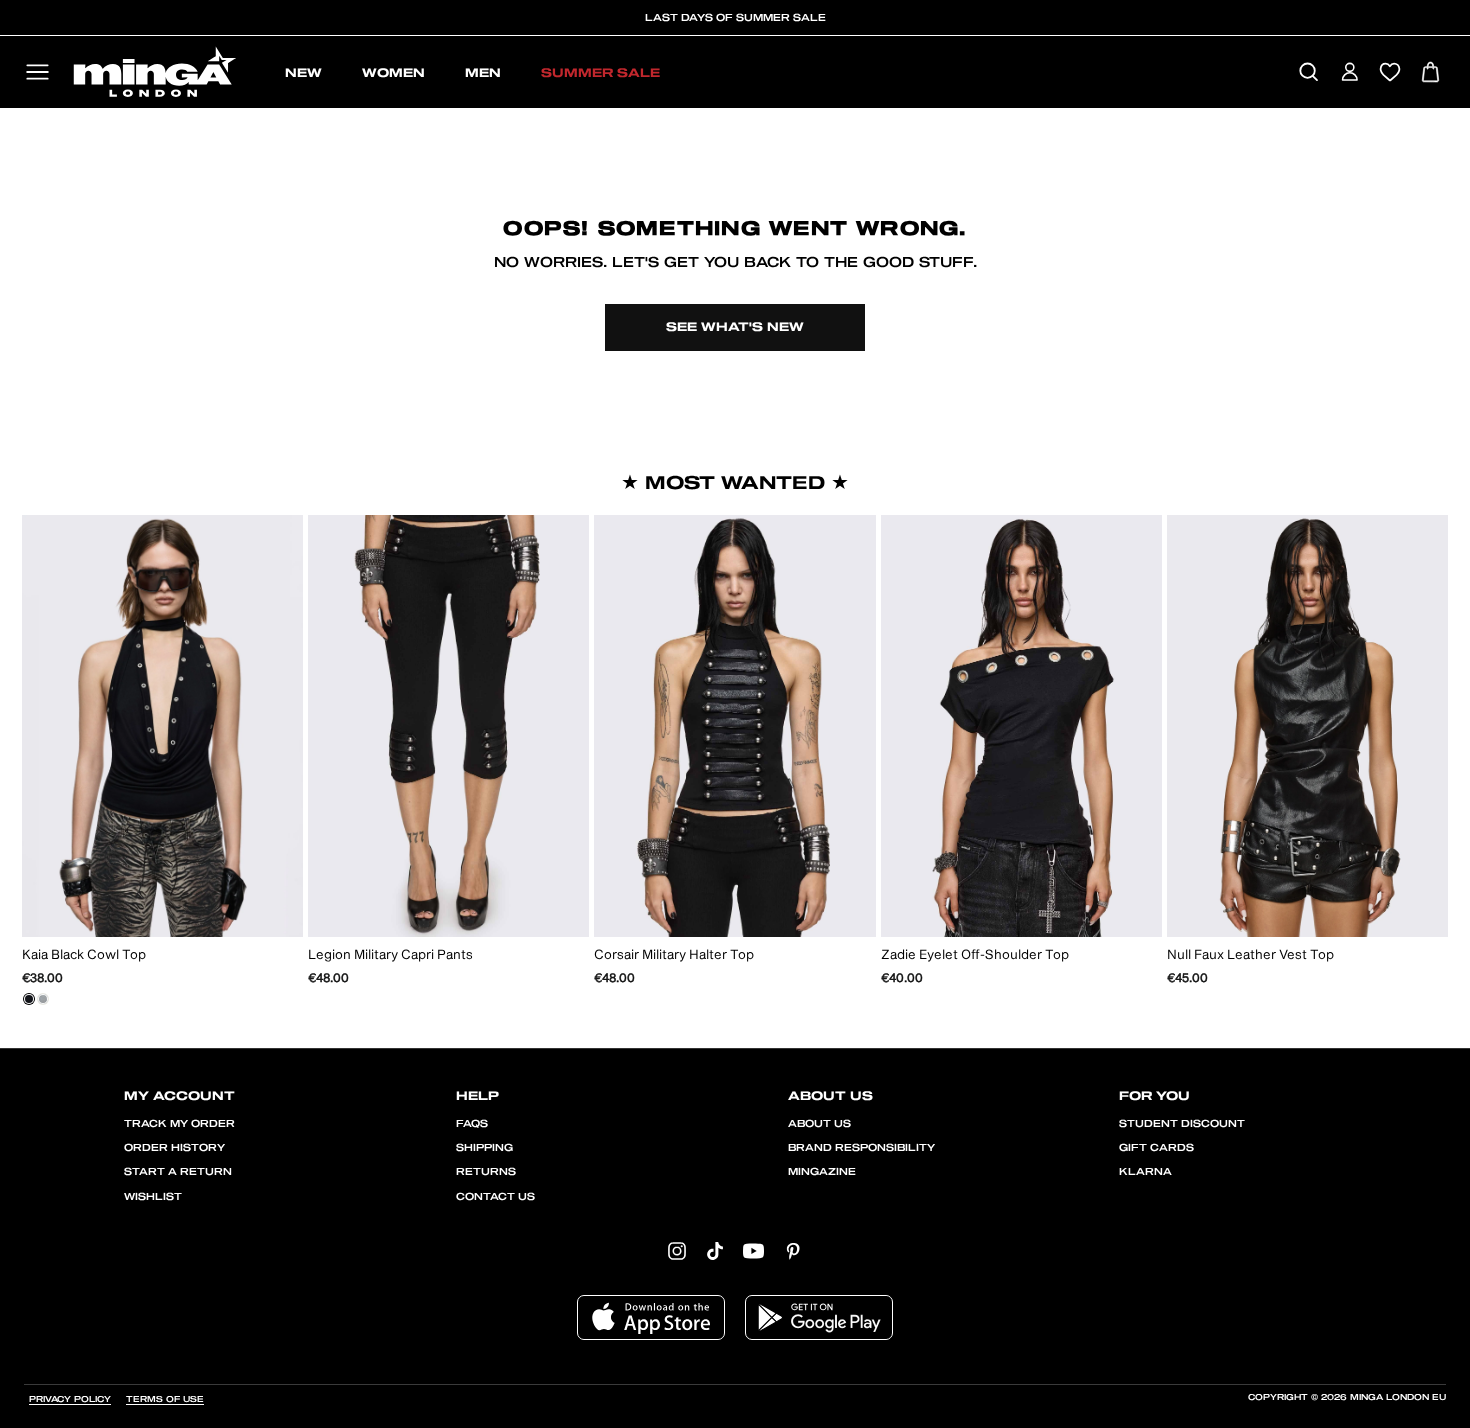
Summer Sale (600, 73)
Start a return (178, 1172)
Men (483, 73)
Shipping (484, 1148)
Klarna (1145, 1172)
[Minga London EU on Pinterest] (793, 1250)
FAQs (472, 1124)
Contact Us (495, 1197)
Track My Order (179, 1124)
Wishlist (153, 1197)
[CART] (1430, 73)
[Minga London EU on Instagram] (677, 1250)
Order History (174, 1148)
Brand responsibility (861, 1148)
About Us (819, 1124)
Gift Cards (1156, 1148)
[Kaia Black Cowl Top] (29, 999)
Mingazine (822, 1172)
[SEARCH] (1308, 73)
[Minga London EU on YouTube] (753, 1250)
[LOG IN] (1349, 73)
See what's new (735, 327)
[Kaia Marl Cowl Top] (43, 999)
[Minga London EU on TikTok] (715, 1250)
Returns (486, 1172)
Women (393, 73)
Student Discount (1182, 1124)
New (303, 73)
